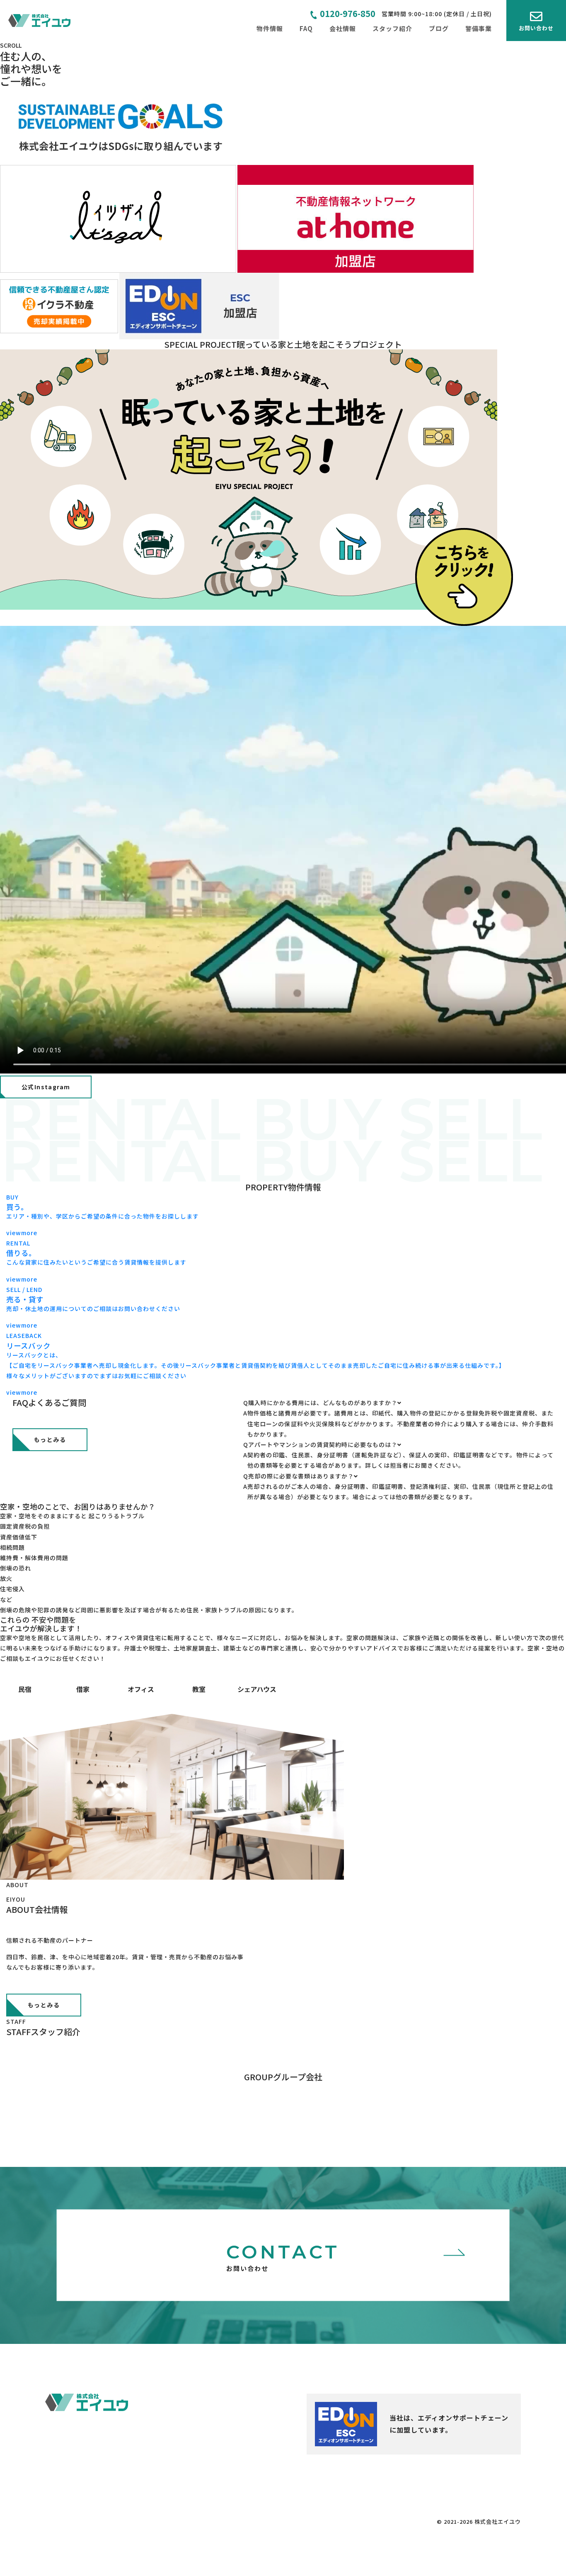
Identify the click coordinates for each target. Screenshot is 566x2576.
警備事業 (479, 28)
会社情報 (343, 28)
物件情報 (270, 28)
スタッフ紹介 (392, 28)
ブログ (439, 28)
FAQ (306, 28)
